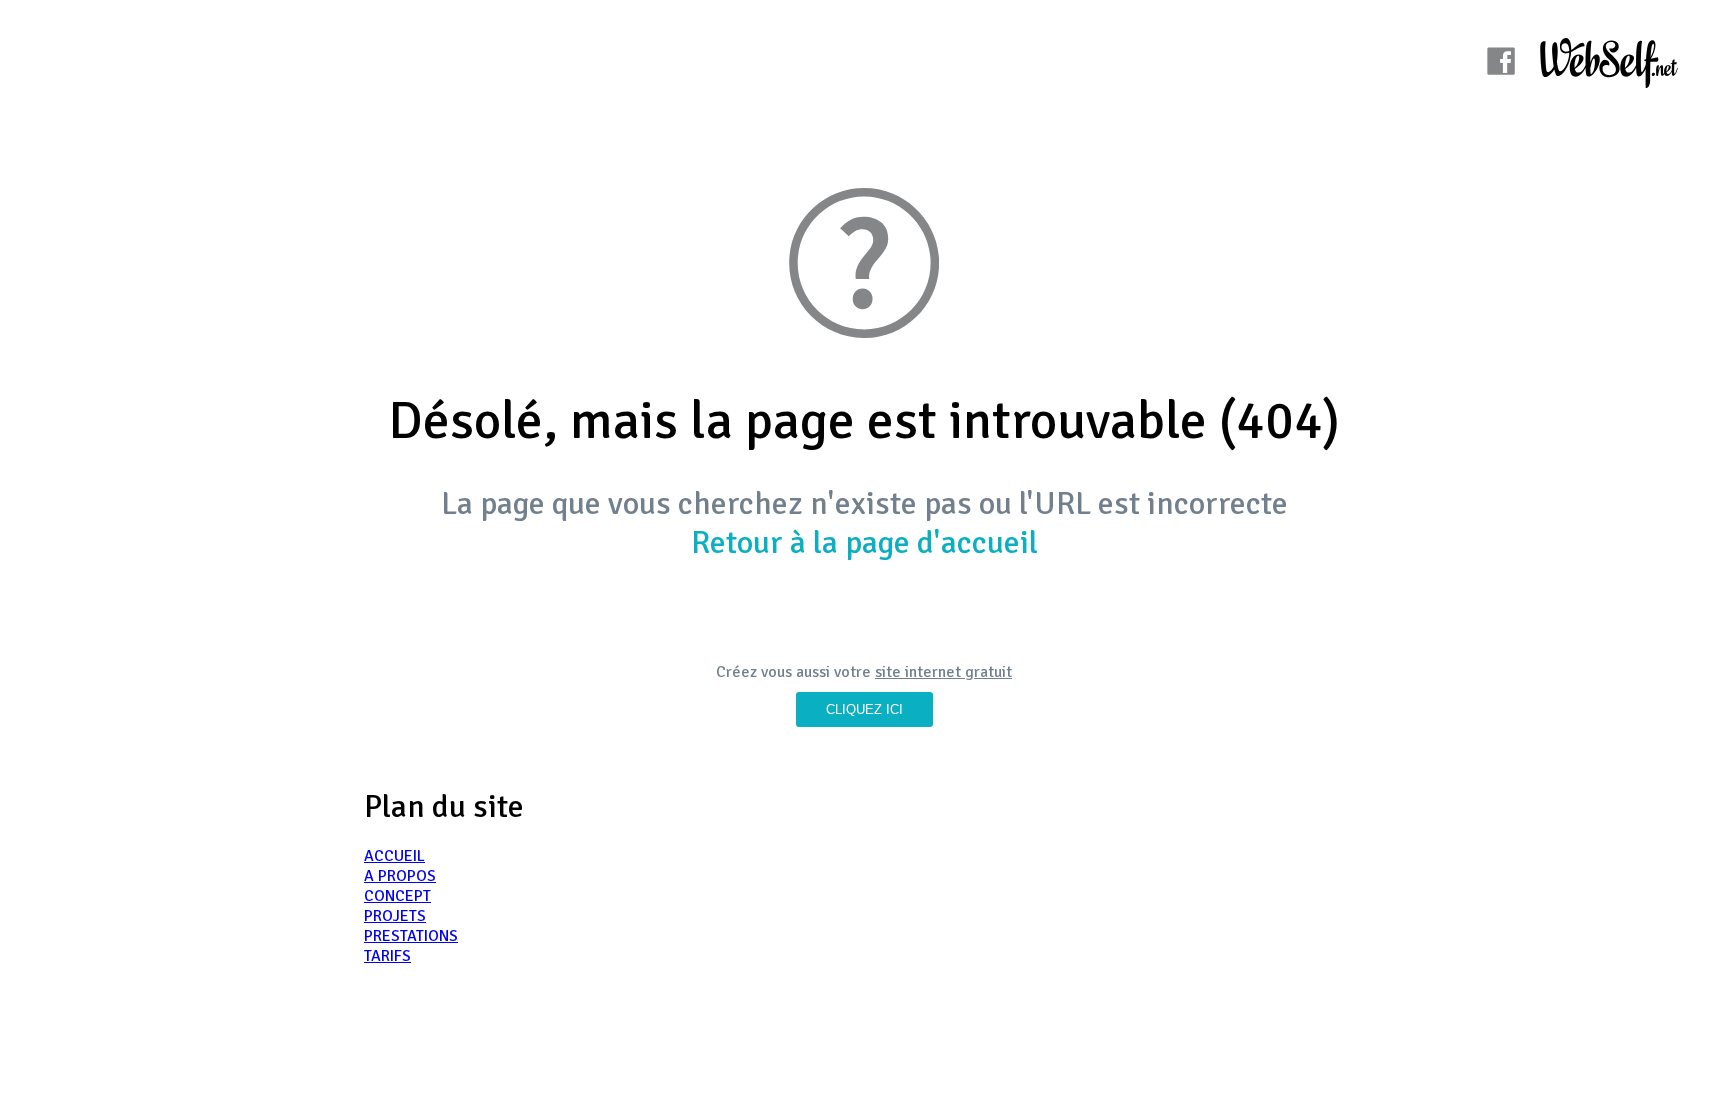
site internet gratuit (943, 672)
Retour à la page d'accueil (864, 542)
